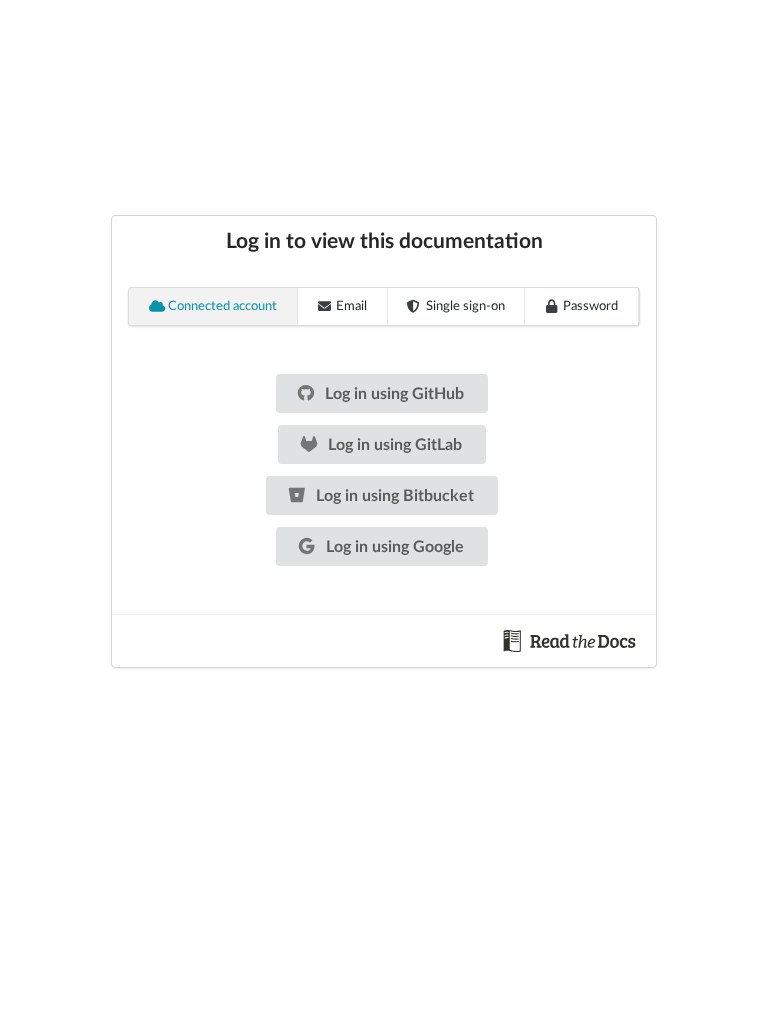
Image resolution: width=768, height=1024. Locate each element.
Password (590, 306)
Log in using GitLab (393, 445)
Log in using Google (393, 547)
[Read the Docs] (570, 640)
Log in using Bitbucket (393, 496)
